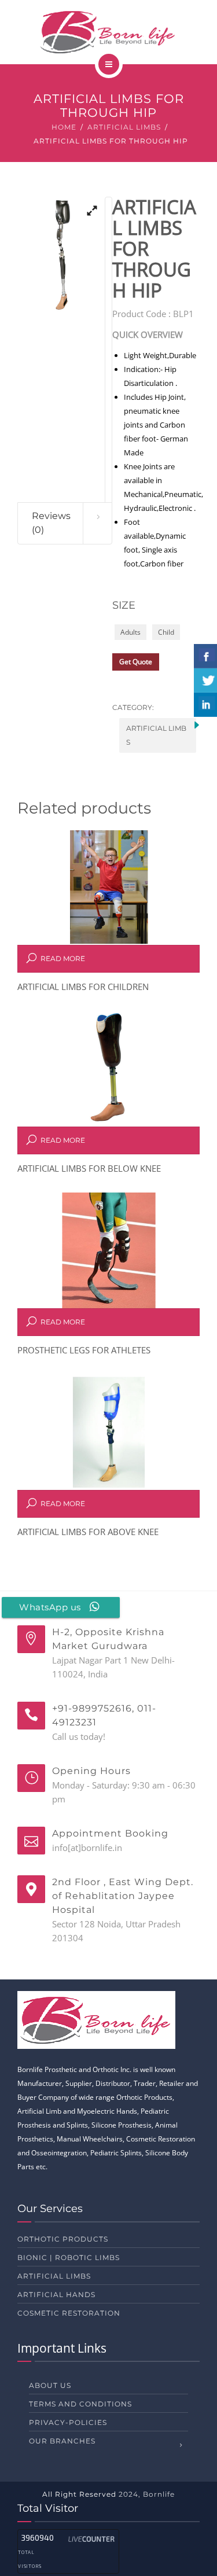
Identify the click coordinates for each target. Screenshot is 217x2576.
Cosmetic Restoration (69, 2313)
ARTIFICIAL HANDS (56, 2295)
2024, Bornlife (147, 2494)
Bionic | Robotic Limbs (69, 2257)
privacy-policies (68, 2422)
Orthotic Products (63, 2239)
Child (166, 632)
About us (50, 2385)
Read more (63, 958)
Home (64, 127)
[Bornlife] (108, 32)
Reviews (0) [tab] (51, 523)
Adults (130, 632)
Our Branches (62, 2441)
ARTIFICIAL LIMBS (124, 127)
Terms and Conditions (80, 2404)
